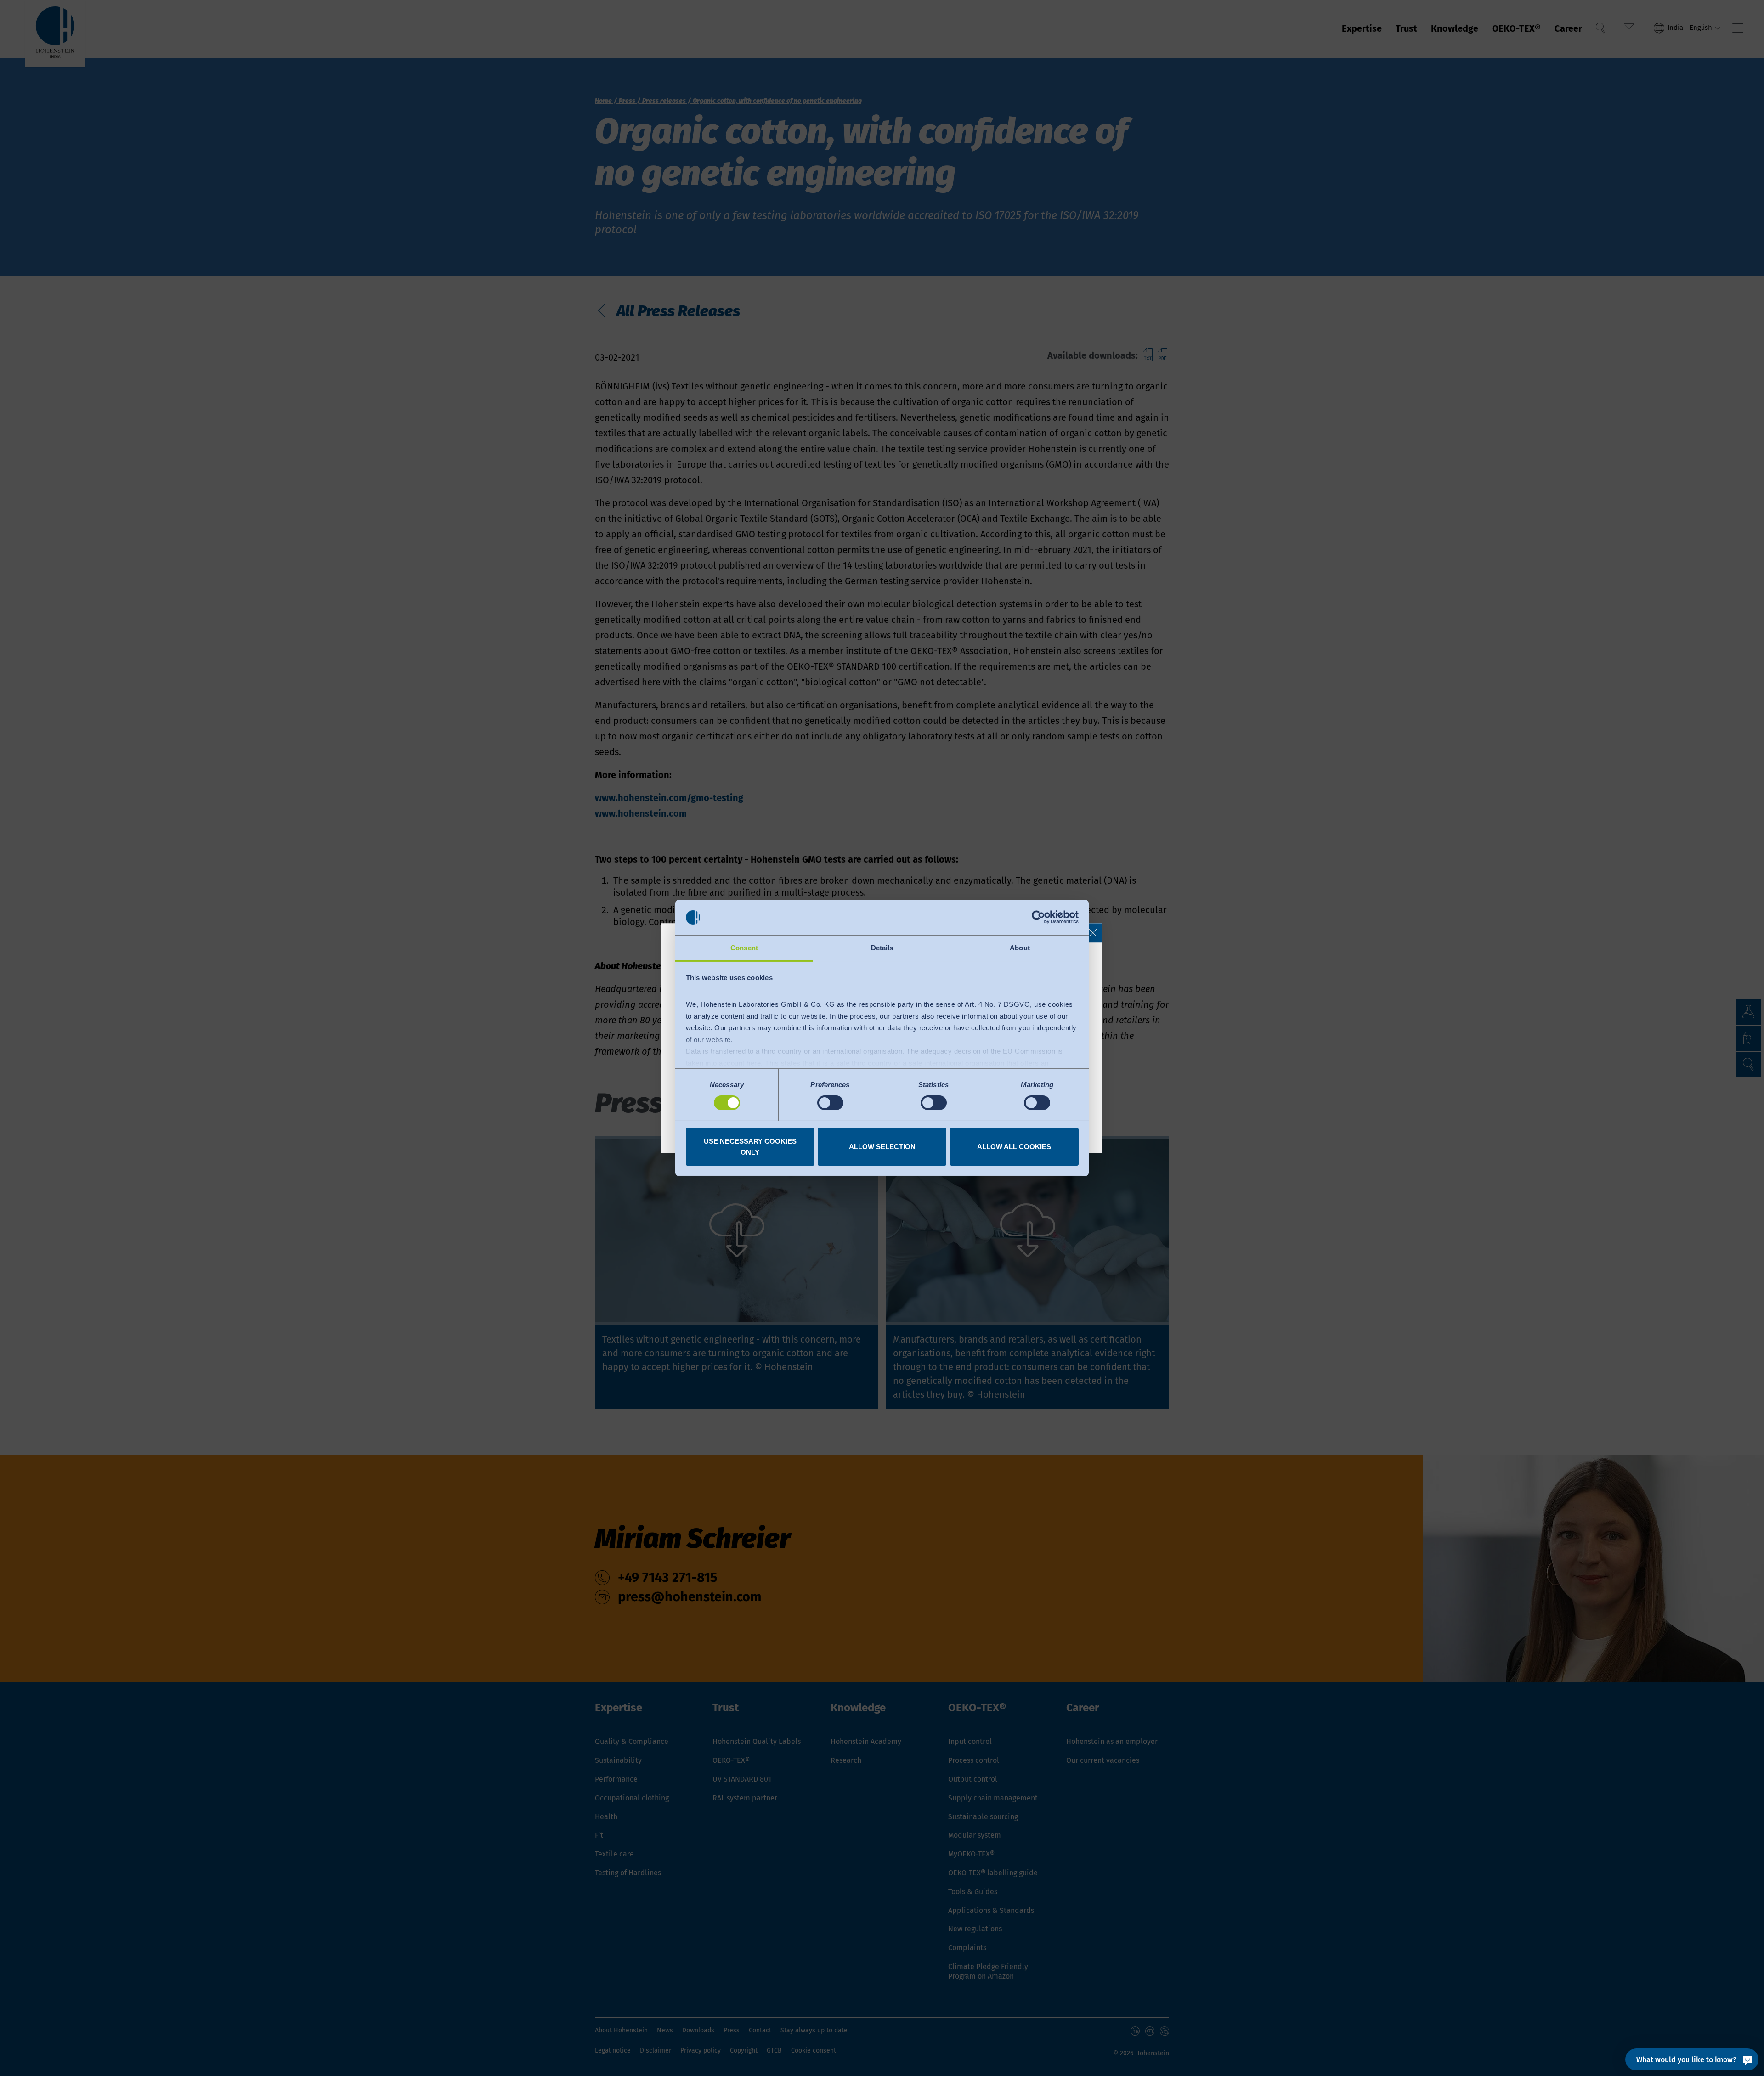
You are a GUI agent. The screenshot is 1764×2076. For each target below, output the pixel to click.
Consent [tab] (744, 948)
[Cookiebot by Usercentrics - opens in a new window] (1038, 917)
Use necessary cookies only (750, 1147)
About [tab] (1020, 948)
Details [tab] (882, 948)
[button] (1093, 933)
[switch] (830, 1103)
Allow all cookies (1014, 1147)
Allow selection (882, 1147)
